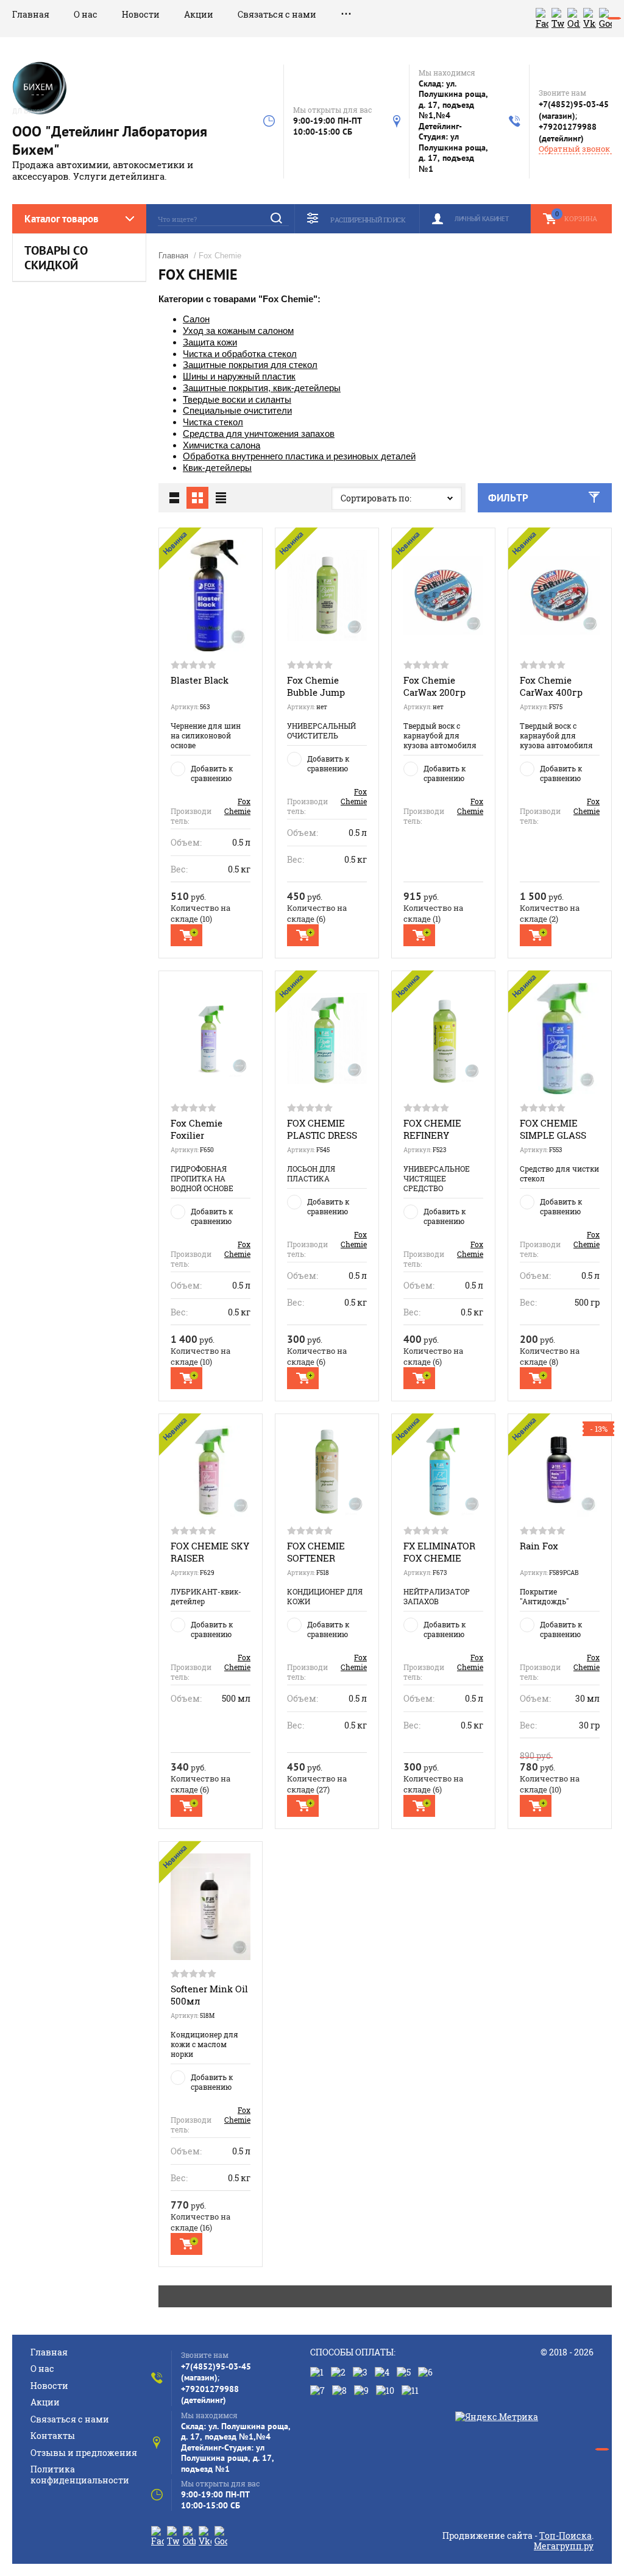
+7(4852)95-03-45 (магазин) (574, 110)
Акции (199, 14)
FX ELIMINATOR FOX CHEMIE (439, 1552)
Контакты (53, 2436)
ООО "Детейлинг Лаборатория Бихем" (110, 140)
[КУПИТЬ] (186, 935)
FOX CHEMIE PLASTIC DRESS (322, 1129)
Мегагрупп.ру (564, 2546)
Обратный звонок (574, 149)
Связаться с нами (277, 14)
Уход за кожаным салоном (238, 331)
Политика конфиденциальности (80, 2475)
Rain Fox (539, 1546)
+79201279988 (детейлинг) (568, 133)
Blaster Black (200, 680)
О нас (86, 14)
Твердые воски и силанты (237, 399)
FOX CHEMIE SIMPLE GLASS (553, 1129)
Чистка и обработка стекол (240, 354)
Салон (196, 319)
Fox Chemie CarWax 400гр (551, 686)
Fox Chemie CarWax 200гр (434, 686)
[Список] (174, 498)
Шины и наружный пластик (239, 376)
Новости (141, 14)
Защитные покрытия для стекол (250, 365)
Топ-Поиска (565, 2535)
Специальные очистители (237, 410)
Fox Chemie (237, 806)
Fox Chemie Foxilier (197, 1129)
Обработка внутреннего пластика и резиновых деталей (299, 456)
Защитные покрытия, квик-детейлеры (262, 388)
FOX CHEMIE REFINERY (432, 1129)
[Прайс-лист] (221, 498)
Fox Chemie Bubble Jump (316, 686)
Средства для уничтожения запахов (259, 433)
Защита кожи (210, 342)
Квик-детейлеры (217, 468)
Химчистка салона (222, 445)
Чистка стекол (213, 422)
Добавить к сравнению (212, 773)
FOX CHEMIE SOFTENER (316, 1552)
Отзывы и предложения (84, 2453)
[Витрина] (197, 498)
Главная (31, 14)
